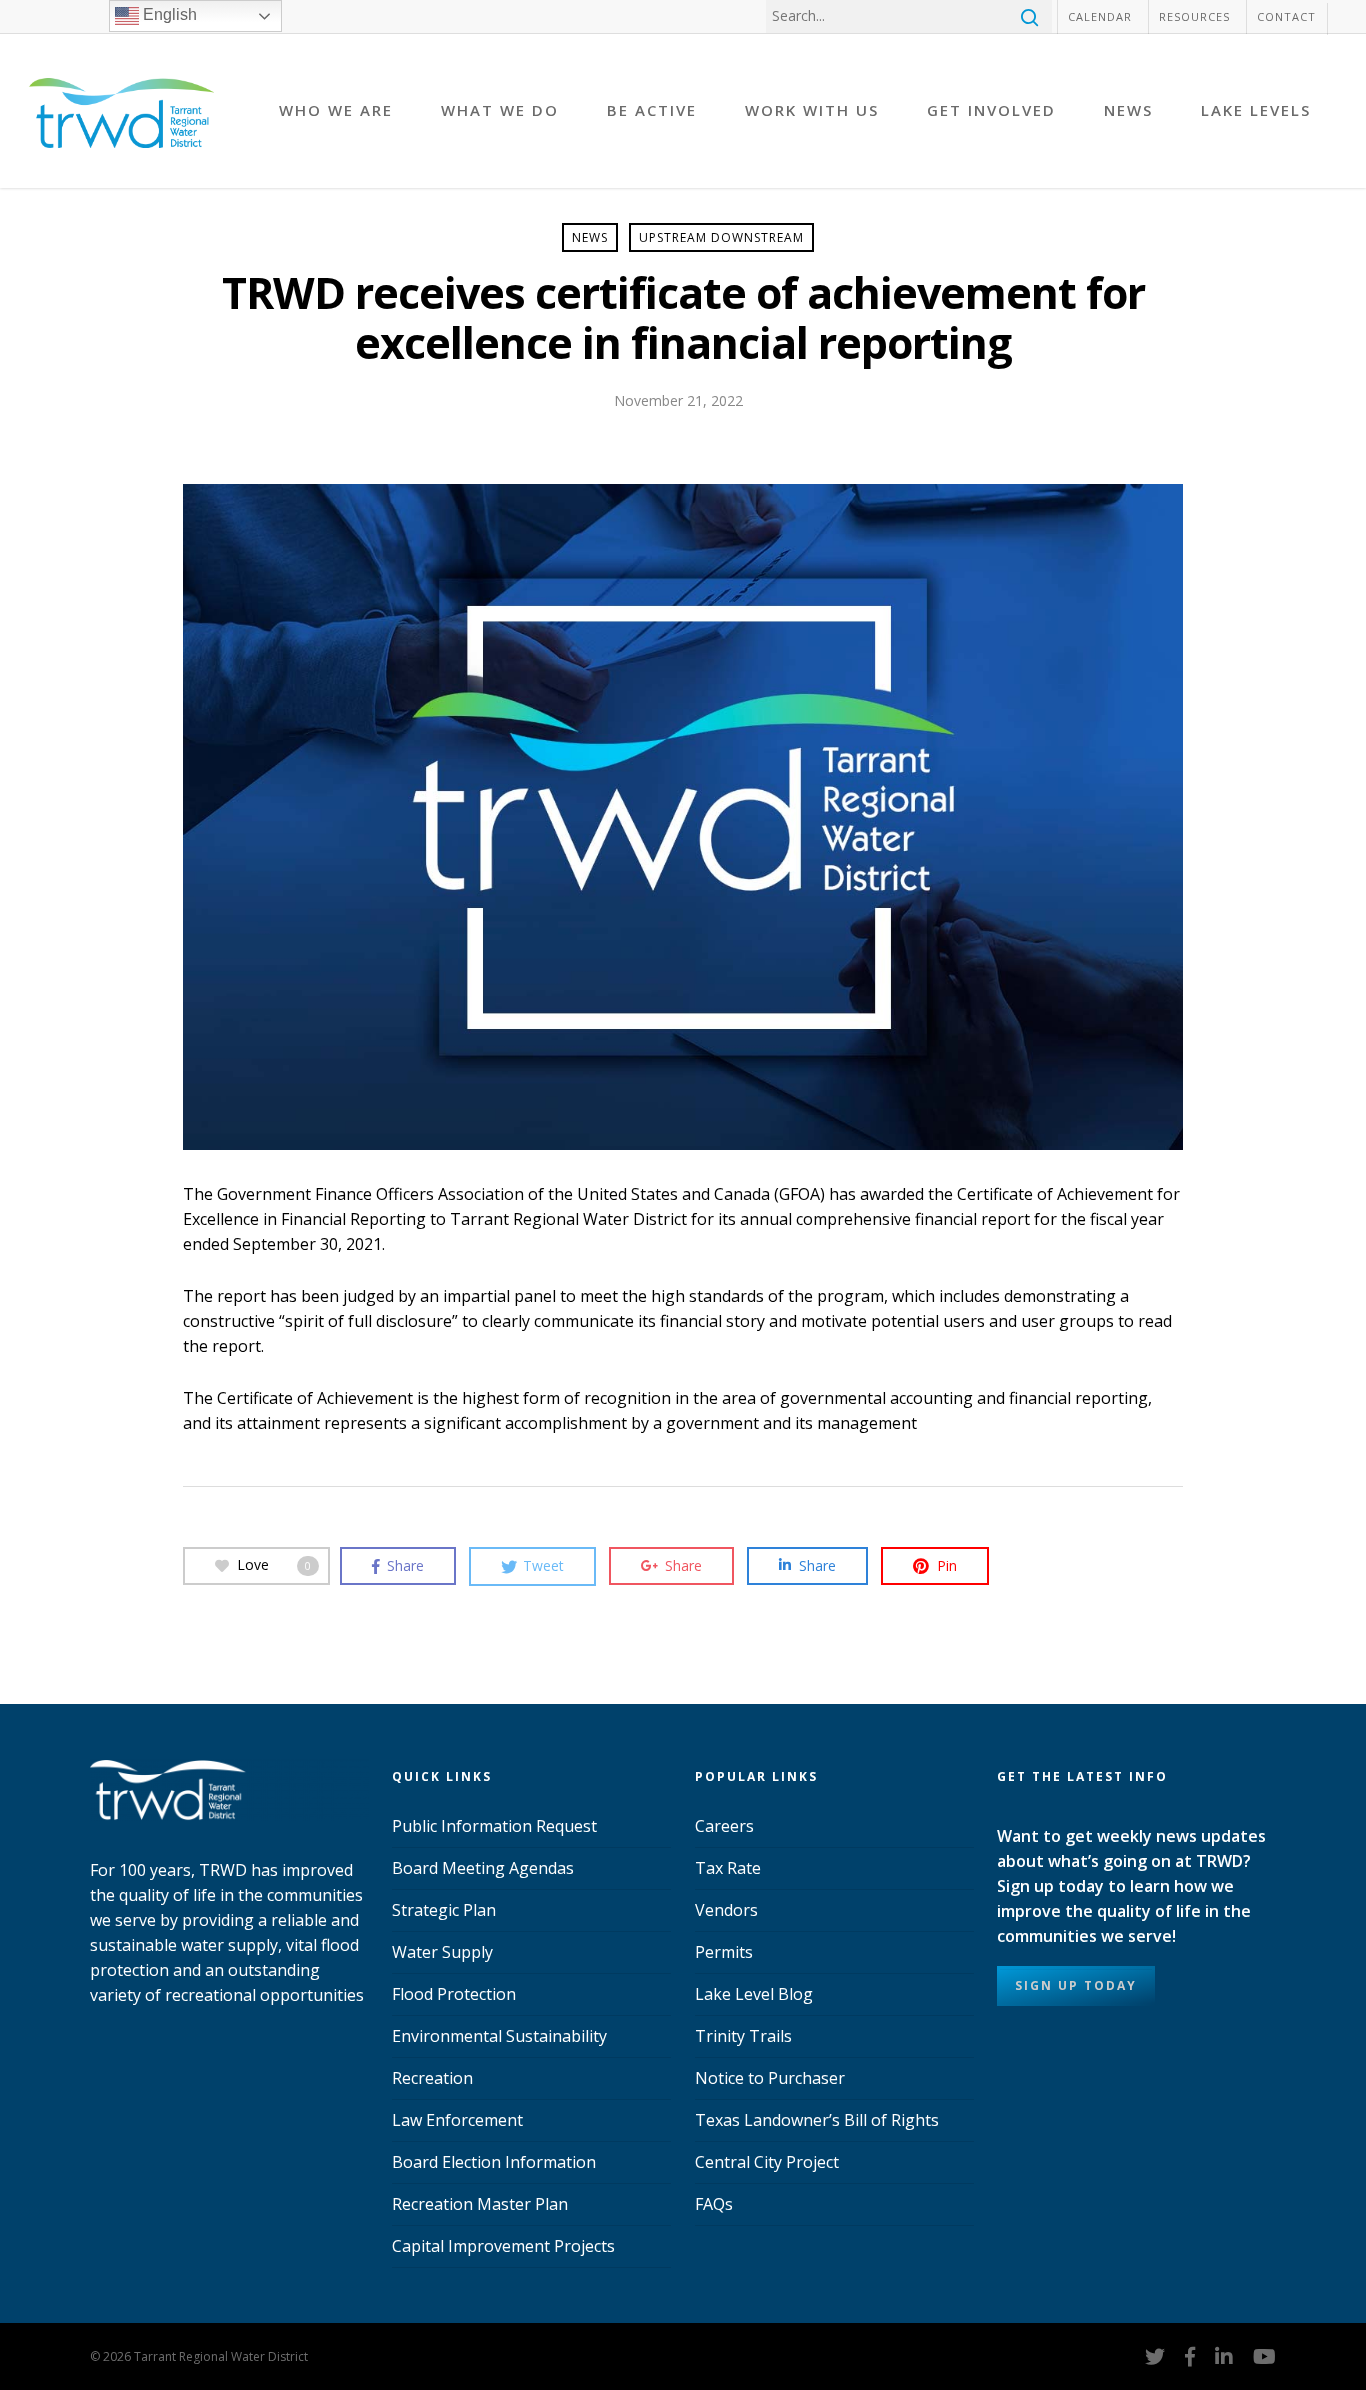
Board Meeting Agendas (483, 1868)
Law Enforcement (457, 2120)
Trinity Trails (743, 2036)
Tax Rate (728, 1868)
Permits (724, 1952)
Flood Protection (454, 1994)
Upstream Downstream (721, 237)
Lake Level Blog (754, 1994)
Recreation (432, 2078)
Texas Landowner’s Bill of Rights (817, 2120)
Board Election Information (494, 2162)
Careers (724, 1826)
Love (274, 1564)
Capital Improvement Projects (503, 2246)
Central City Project (767, 2162)
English (168, 14)
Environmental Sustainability (499, 2036)
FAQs (714, 2204)
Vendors (726, 1910)
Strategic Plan (444, 1910)
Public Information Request (494, 1826)
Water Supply (442, 1952)
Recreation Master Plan (480, 2204)
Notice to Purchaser (770, 2078)
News (590, 237)
